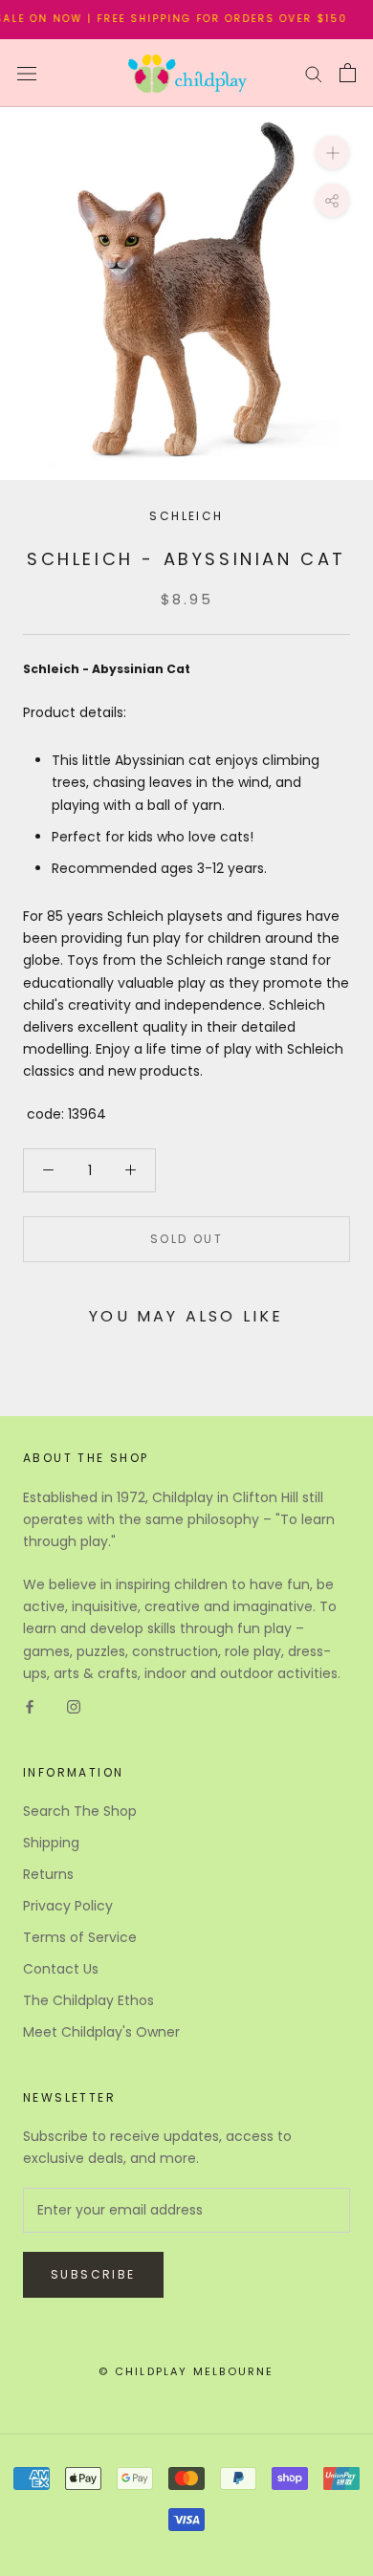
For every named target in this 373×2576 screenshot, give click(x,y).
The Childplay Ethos (88, 2000)
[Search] (314, 73)
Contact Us (61, 1969)
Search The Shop (80, 1811)
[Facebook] (30, 1706)
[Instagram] (74, 1706)
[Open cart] (348, 73)
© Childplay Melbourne (186, 2371)
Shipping (51, 1843)
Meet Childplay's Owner (101, 2032)
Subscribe (93, 2274)
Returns (48, 1874)
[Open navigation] (27, 73)
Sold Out (186, 1239)
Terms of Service (80, 1937)
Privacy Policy (68, 1906)
